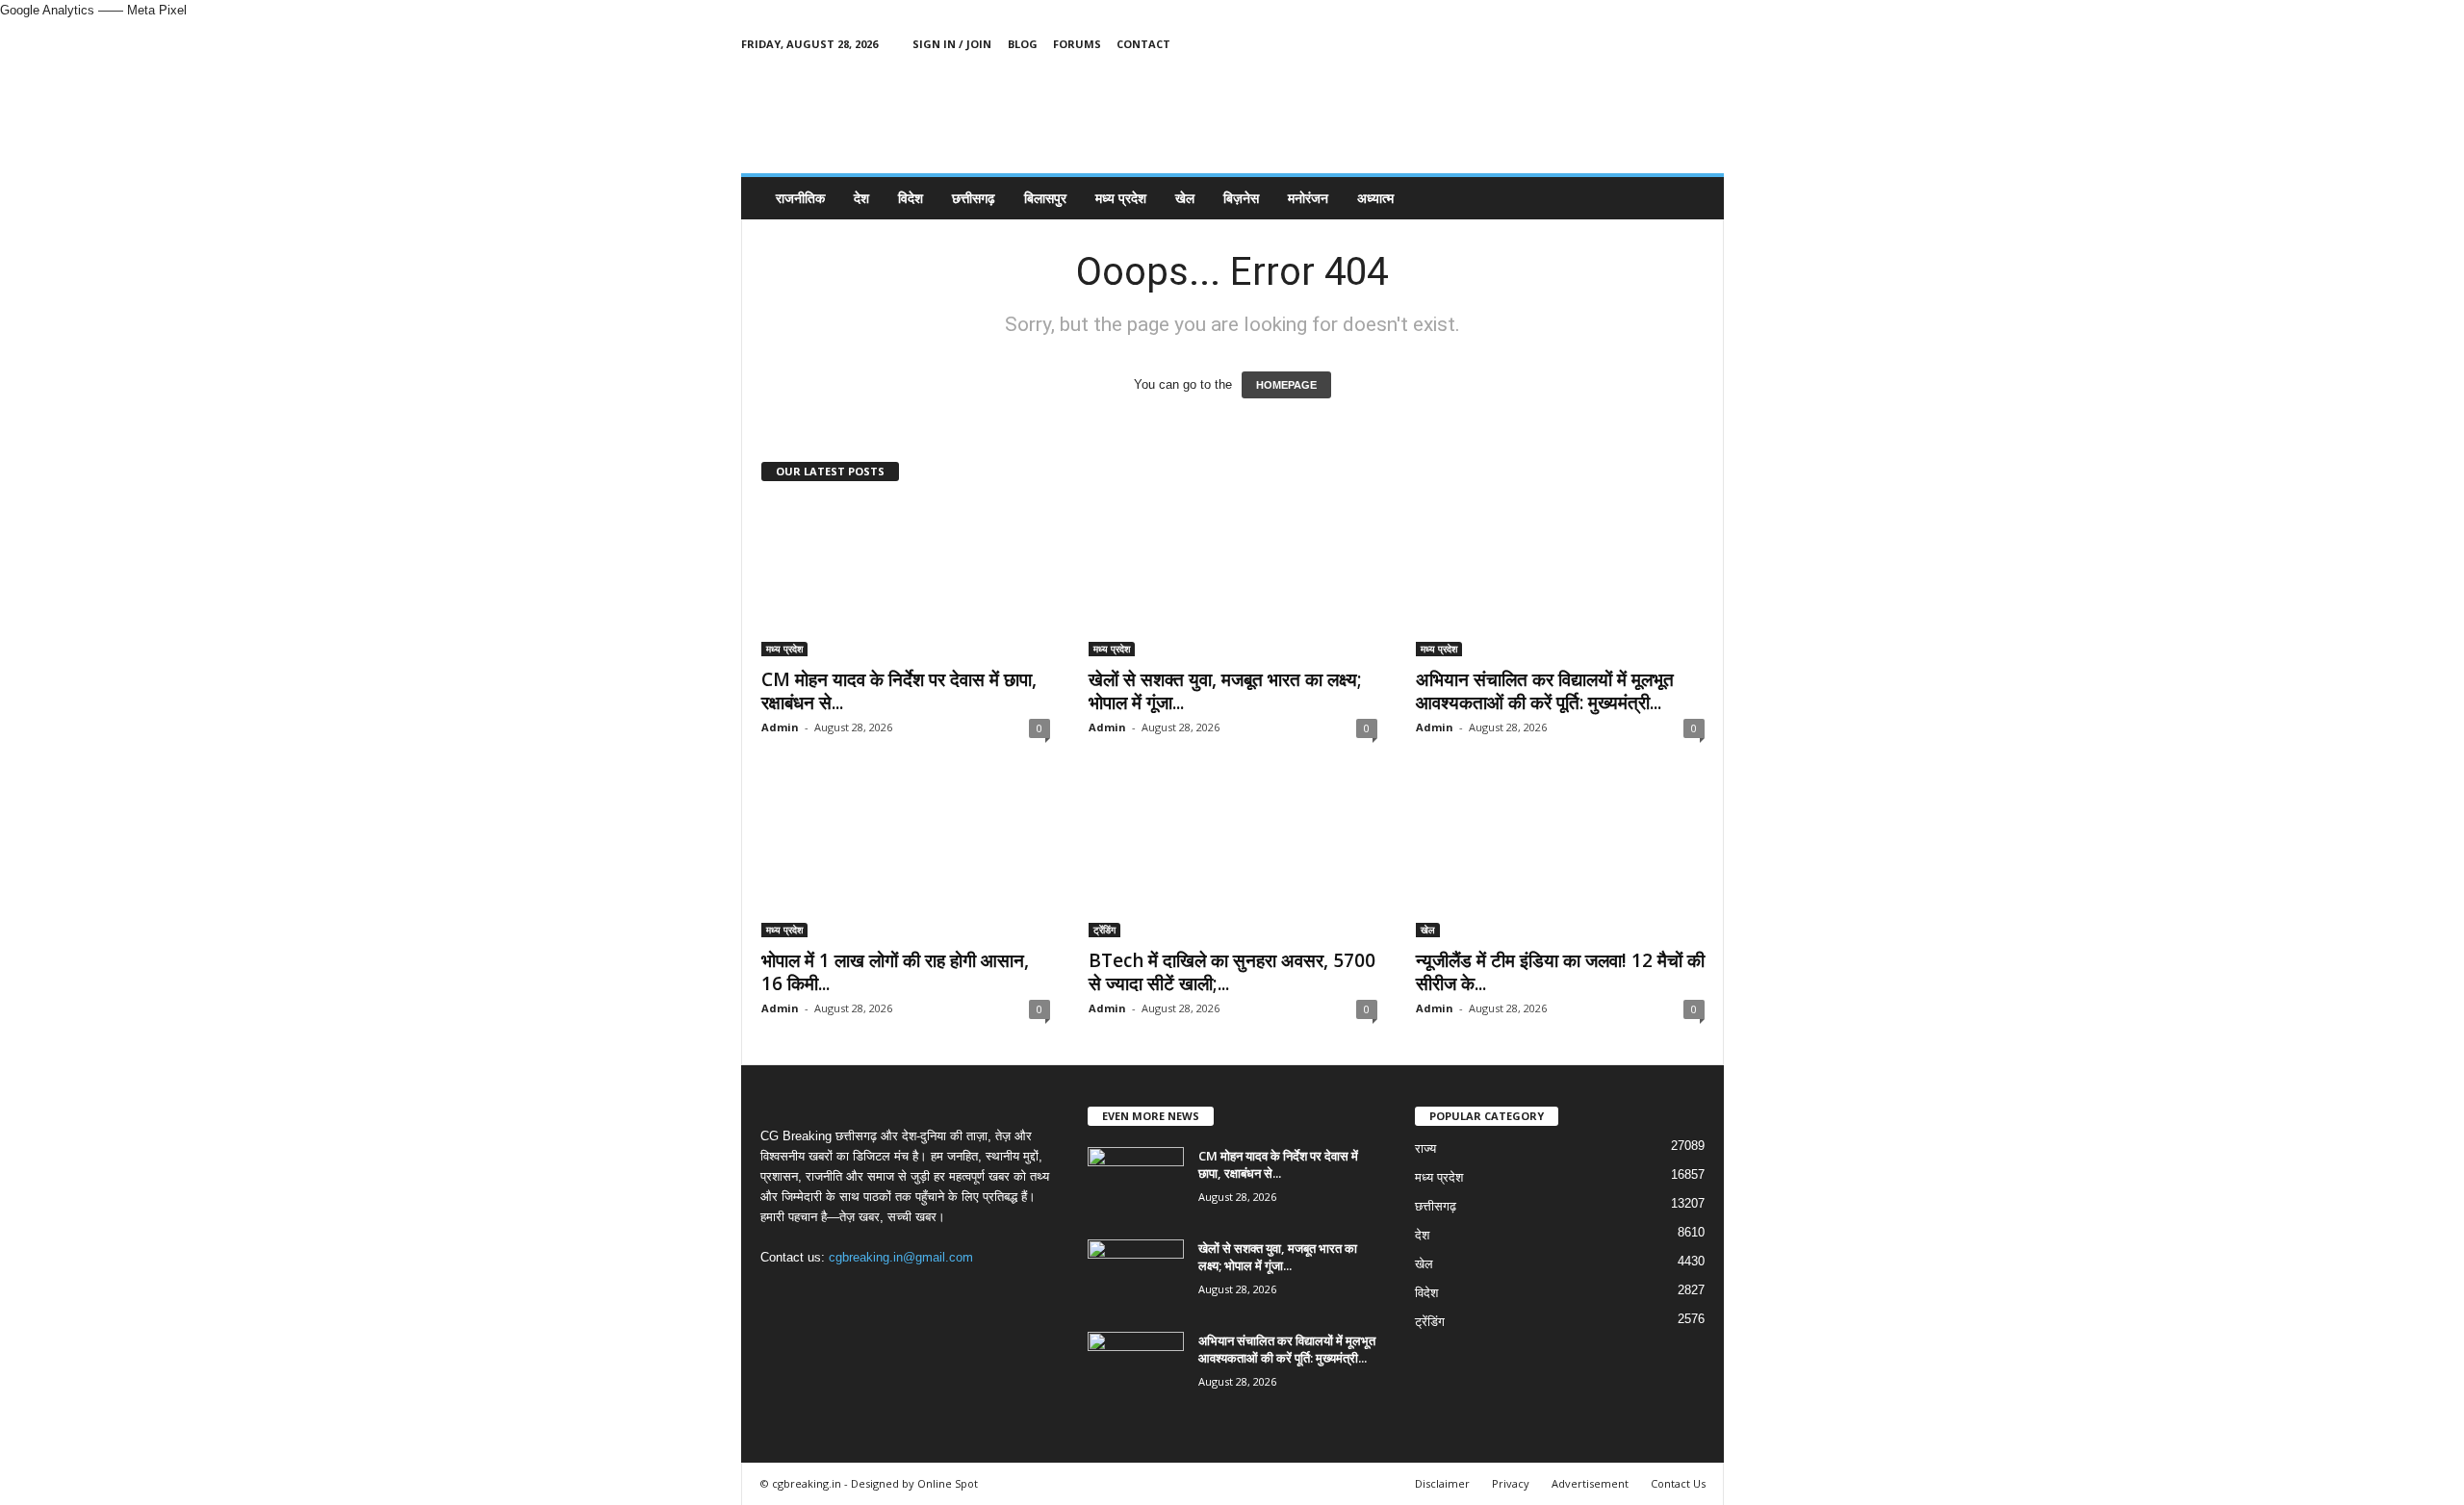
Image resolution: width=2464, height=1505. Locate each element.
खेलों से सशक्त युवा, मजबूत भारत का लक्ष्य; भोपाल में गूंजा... (1225, 691)
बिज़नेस (1241, 198)
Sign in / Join (952, 44)
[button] (1695, 198)
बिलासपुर (1045, 198)
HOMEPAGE (1286, 385)
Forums (1077, 44)
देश (861, 198)
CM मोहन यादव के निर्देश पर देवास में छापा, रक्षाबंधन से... (899, 691)
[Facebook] (1620, 44)
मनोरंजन (1308, 198)
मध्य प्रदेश (1121, 198)
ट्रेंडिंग (1104, 930)
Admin (780, 727)
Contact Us (1678, 1483)
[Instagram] (1650, 44)
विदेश (911, 198)
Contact (1143, 44)
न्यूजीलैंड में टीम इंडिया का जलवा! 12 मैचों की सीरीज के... (1560, 972)
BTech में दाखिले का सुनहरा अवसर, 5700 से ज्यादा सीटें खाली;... (1232, 972)
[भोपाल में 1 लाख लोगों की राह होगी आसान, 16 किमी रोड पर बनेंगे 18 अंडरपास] (906, 860)
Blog (1023, 44)
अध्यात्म (1375, 198)
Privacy (1511, 1483)
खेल (1185, 198)
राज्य (1425, 1148)
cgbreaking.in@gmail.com (901, 1257)
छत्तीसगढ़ (974, 198)
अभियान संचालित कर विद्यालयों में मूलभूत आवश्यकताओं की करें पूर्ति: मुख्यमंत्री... (1545, 691)
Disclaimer (1442, 1483)
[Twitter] (1680, 44)
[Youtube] (1709, 44)
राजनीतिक (800, 198)
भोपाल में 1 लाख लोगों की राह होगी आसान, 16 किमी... (895, 972)
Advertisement (1590, 1483)
